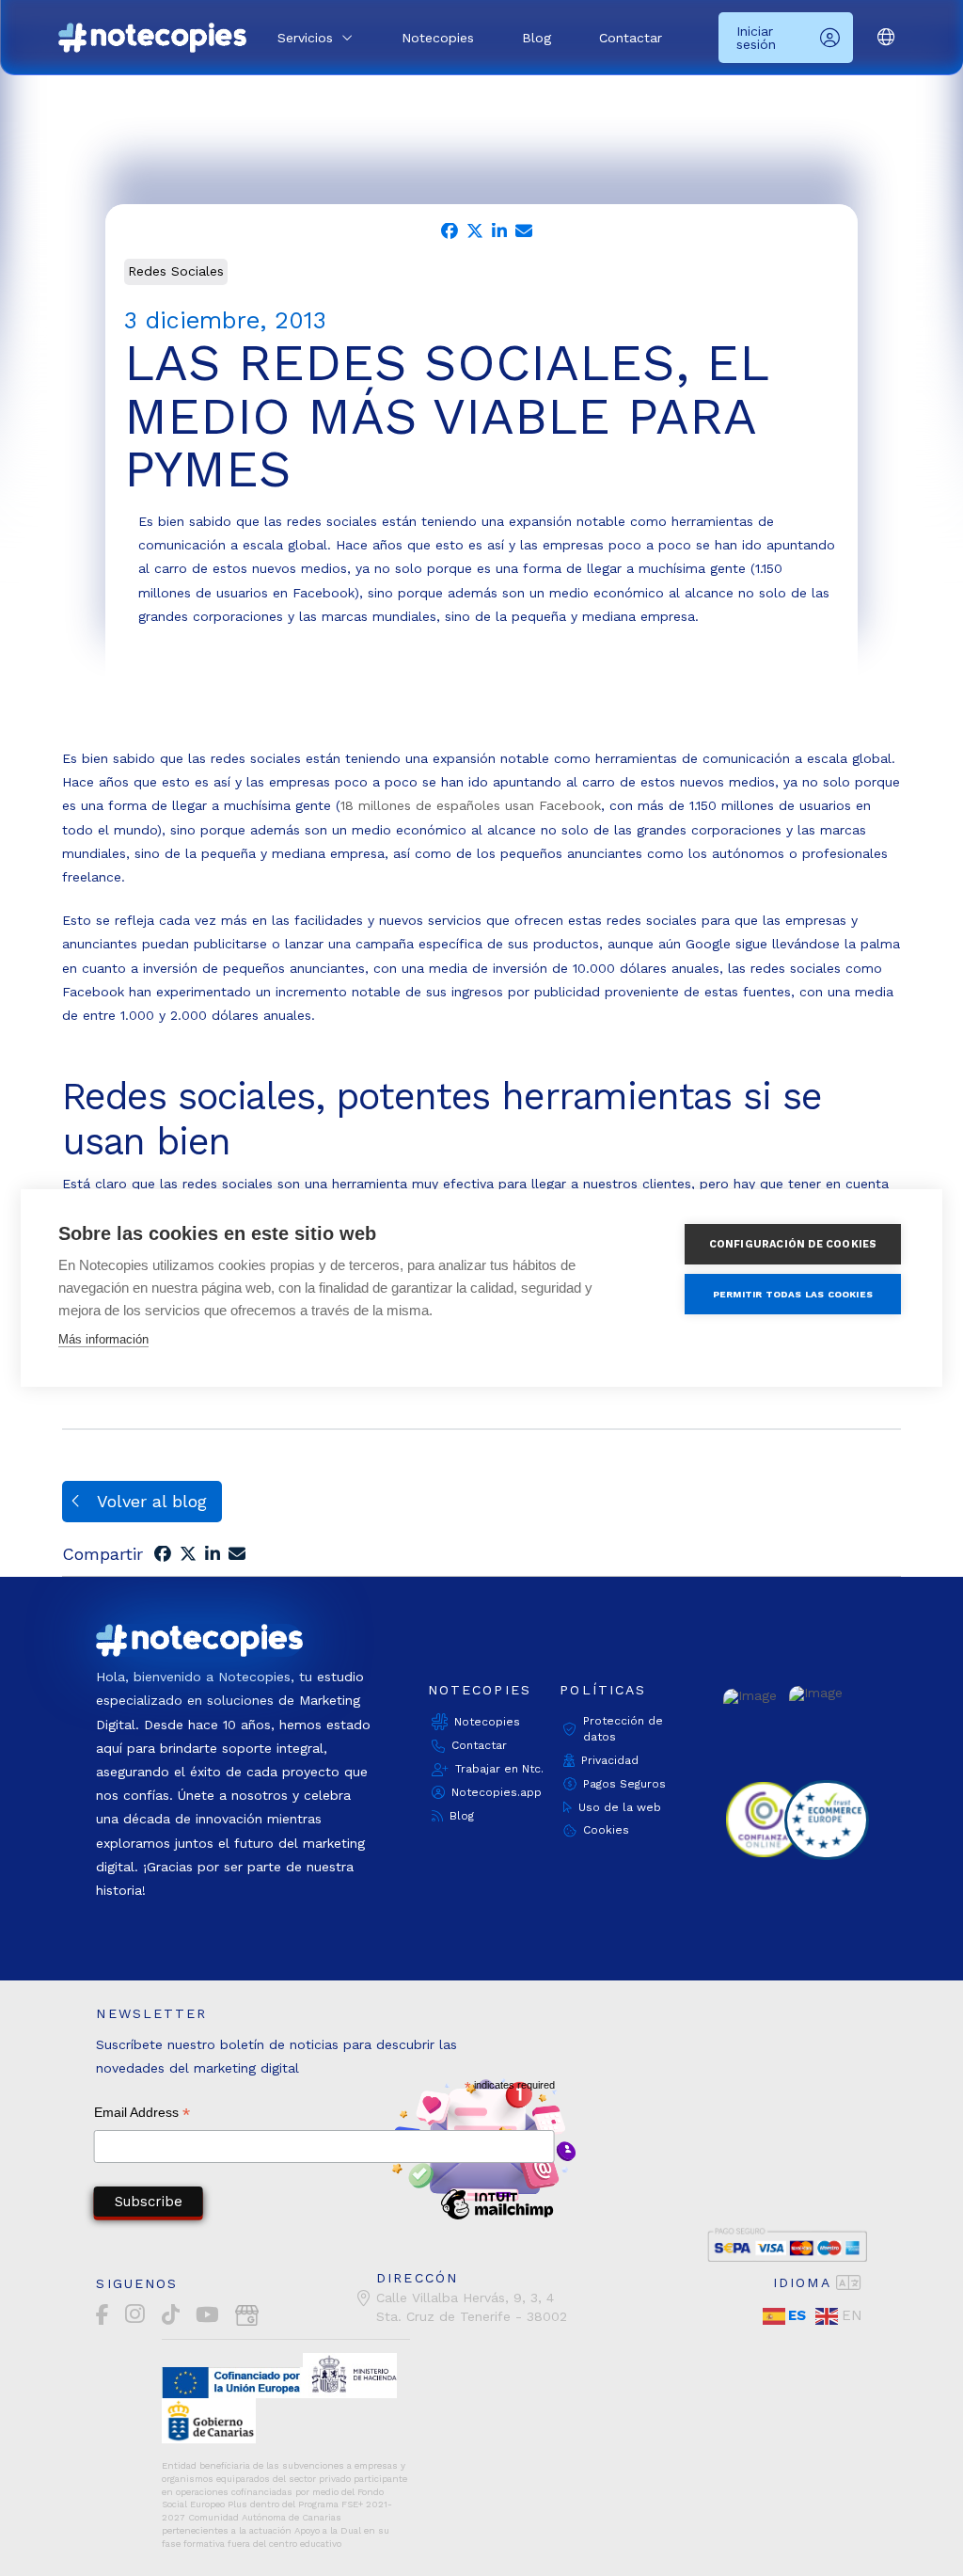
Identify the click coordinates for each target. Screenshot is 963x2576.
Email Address (142, 2115)
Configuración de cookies (793, 1244)
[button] (315, 38)
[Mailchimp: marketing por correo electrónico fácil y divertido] (497, 2218)
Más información (103, 1339)
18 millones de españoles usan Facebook (471, 805)
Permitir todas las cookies (793, 1294)
